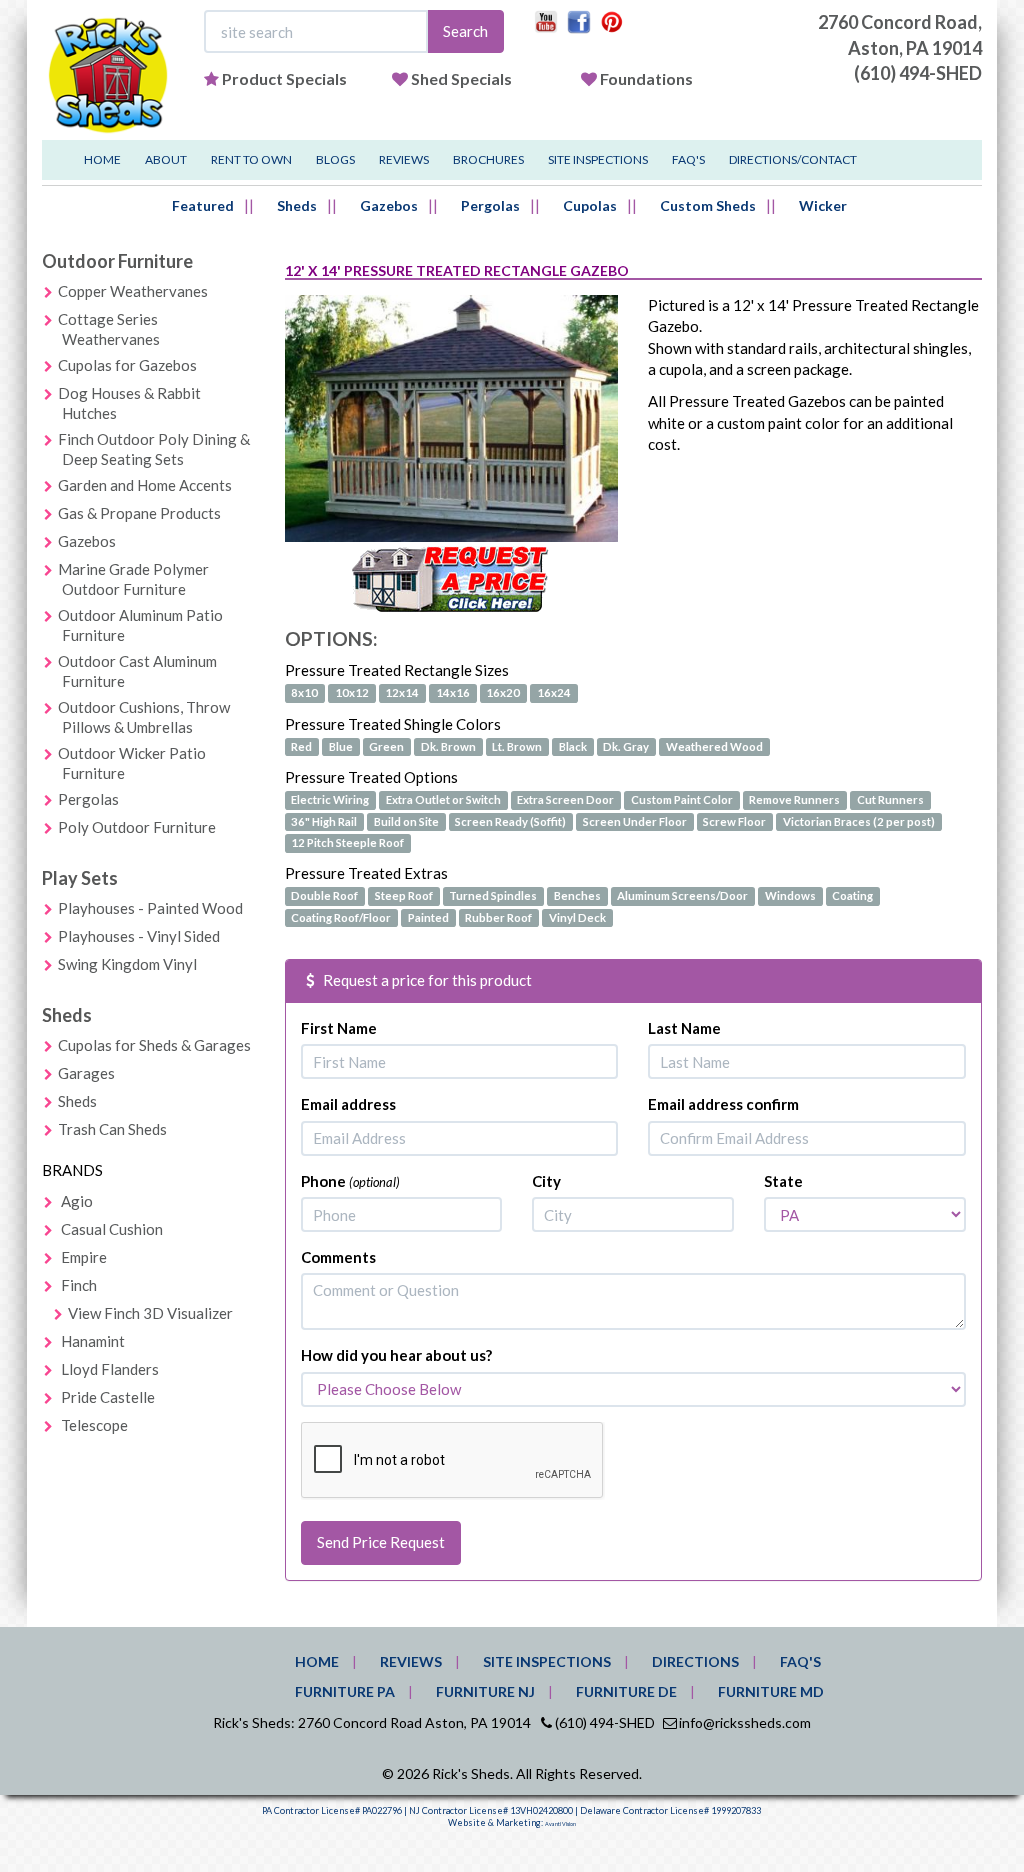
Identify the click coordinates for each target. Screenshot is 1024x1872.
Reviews (404, 159)
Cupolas (590, 205)
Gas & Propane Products (139, 513)
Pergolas (490, 205)
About (166, 159)
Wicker (823, 205)
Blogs (335, 159)
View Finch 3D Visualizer (150, 1313)
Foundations (646, 78)
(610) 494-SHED (918, 73)
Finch (79, 1285)
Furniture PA (345, 1691)
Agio (77, 1201)
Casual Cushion (112, 1229)
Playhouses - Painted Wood (150, 908)
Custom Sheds (708, 205)
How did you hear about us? (396, 1355)
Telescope (94, 1425)
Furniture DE (626, 1691)
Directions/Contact (793, 159)
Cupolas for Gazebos (127, 365)
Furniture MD (771, 1691)
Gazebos (389, 205)
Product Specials (284, 78)
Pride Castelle (108, 1397)
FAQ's (688, 159)
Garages (86, 1073)
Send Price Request (381, 1542)
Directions (695, 1661)
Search (465, 31)
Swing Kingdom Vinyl (127, 964)
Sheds (297, 205)
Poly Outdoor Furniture (137, 827)
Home (102, 159)
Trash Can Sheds (112, 1129)
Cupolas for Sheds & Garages (154, 1045)
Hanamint (93, 1341)
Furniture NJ (485, 1691)
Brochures (488, 159)
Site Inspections (598, 159)
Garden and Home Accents (145, 485)
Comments (338, 1257)
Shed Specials (461, 78)
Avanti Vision (560, 1824)
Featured (203, 205)
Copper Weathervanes (133, 291)
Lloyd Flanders (110, 1369)
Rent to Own (251, 159)
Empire (84, 1257)
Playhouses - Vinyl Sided (139, 936)
